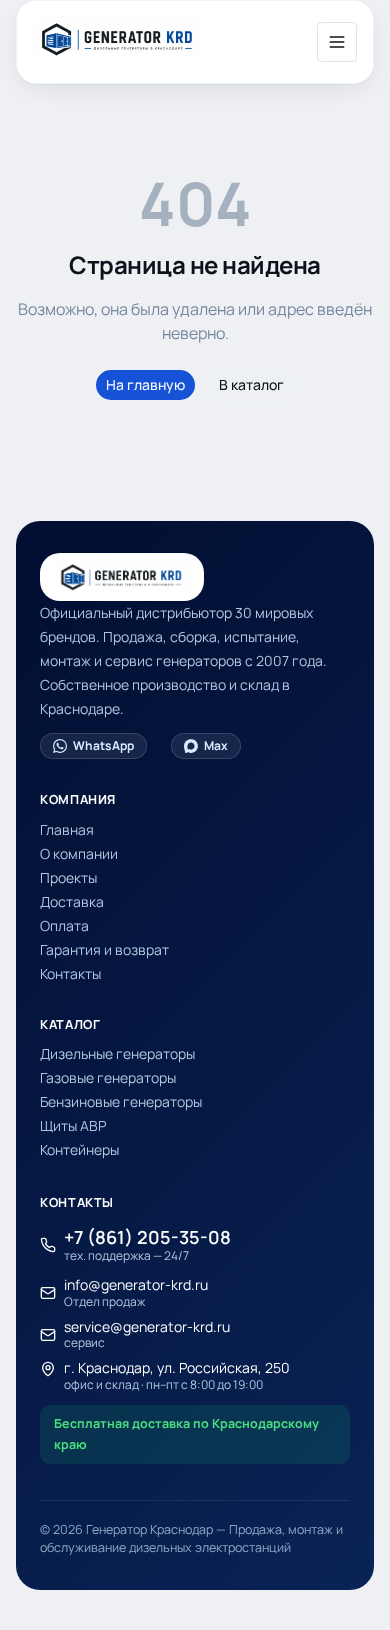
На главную (145, 384)
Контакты (70, 973)
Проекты (68, 877)
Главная (67, 829)
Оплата (64, 925)
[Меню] (337, 42)
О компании (79, 853)
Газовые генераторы (108, 1077)
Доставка (72, 901)
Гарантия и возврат (104, 949)
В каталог (251, 384)
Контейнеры (79, 1149)
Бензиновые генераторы (121, 1101)
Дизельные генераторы (117, 1053)
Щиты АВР (73, 1125)
